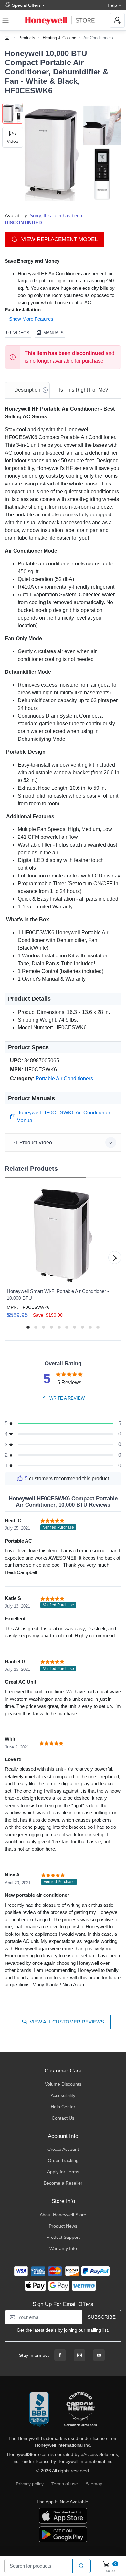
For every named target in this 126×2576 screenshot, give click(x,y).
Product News (63, 2226)
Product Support (63, 2237)
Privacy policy (30, 2484)
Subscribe (102, 2317)
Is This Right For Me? (84, 390)
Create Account (63, 2149)
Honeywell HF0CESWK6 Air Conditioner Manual (63, 1117)
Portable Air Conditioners (64, 1078)
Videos (21, 333)
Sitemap (94, 2484)
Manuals (53, 333)
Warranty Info (63, 2248)
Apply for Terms (63, 2172)
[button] (72, 152)
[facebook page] (60, 2355)
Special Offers (26, 5)
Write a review (66, 1398)
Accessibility (63, 2095)
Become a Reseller (63, 2183)
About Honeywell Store (63, 2215)
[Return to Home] (8, 38)
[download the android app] (63, 2534)
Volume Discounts (63, 2084)
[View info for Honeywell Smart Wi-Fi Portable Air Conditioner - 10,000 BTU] (63, 1236)
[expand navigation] (5, 20)
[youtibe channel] (99, 2355)
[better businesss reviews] (39, 2410)
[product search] (82, 2566)
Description (27, 390)
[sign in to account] (117, 20)
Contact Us (63, 2118)
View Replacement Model (59, 239)
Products (27, 38)
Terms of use (65, 2484)
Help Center (63, 2107)
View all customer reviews (67, 2022)
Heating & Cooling (59, 38)
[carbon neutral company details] (80, 2410)
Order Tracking (63, 2160)
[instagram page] (79, 2355)
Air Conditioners (98, 38)
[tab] (27, 390)
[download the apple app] (63, 2515)
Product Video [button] (36, 1143)
